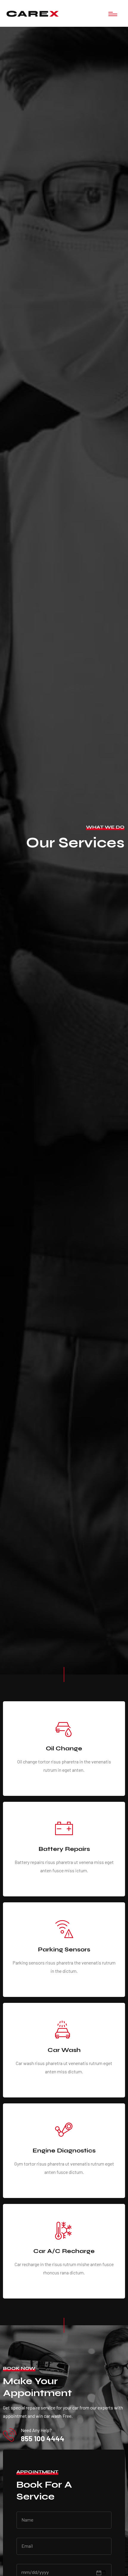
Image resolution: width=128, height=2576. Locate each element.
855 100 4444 (43, 2439)
